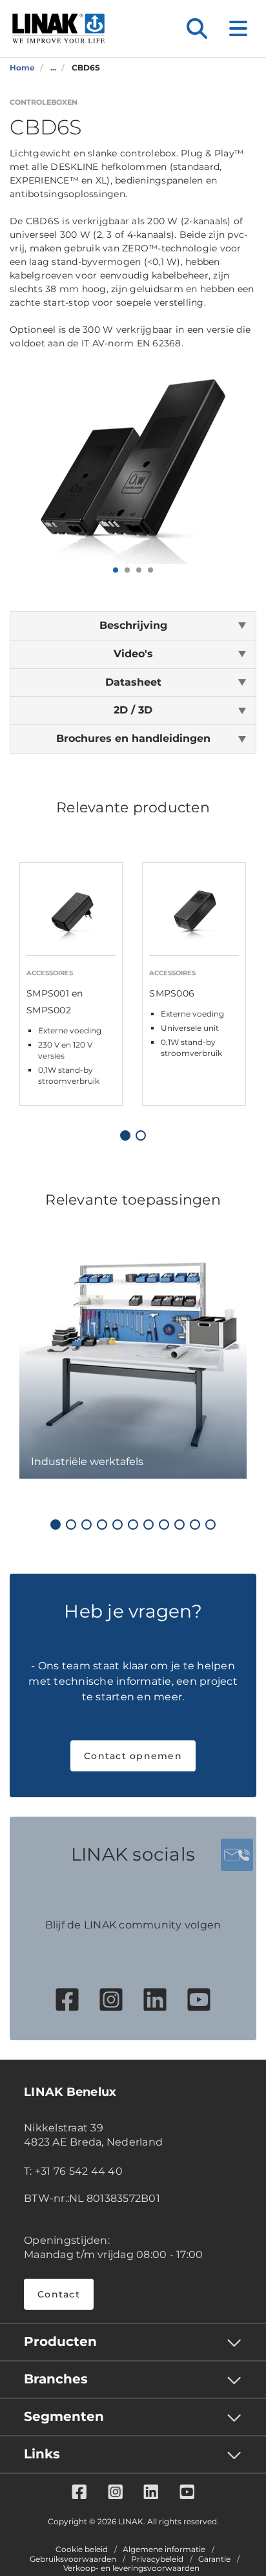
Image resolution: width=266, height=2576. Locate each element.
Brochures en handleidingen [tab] (133, 738)
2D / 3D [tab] (133, 710)
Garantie (214, 2559)
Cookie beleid (82, 2550)
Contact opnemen (133, 1756)
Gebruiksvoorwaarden (73, 2559)
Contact (59, 2294)
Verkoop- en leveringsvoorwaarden (131, 2568)
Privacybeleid (157, 2559)
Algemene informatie (164, 2550)
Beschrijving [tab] (133, 625)
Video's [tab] (133, 654)
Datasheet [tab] (133, 682)
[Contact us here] (237, 1855)
